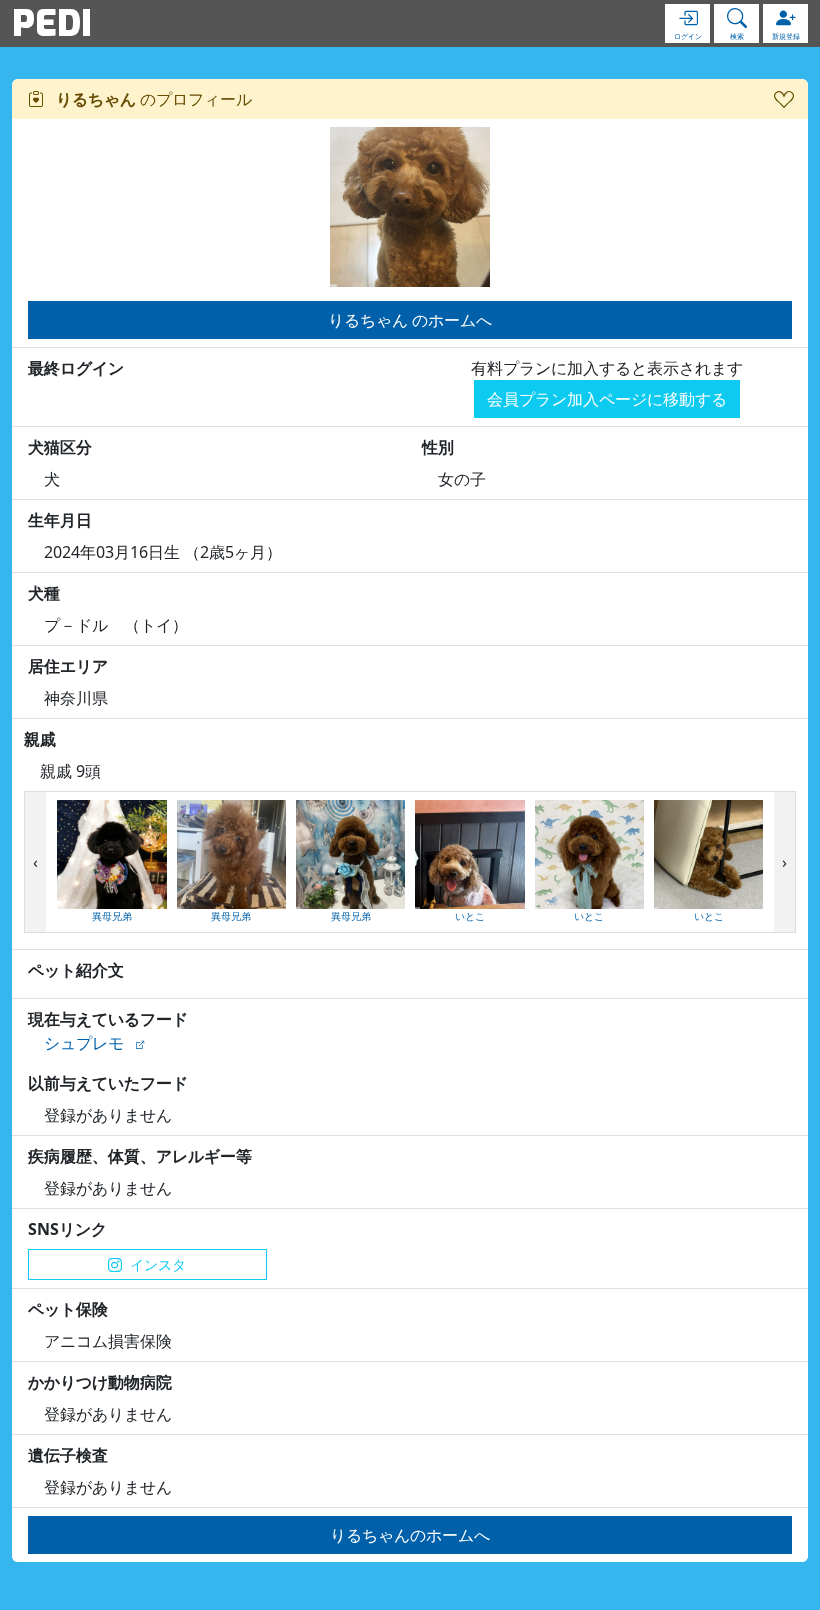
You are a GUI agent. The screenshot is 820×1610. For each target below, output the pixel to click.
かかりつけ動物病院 (100, 1382)
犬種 (44, 593)
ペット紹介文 (76, 970)
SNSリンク (67, 1229)
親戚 (40, 739)
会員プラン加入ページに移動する (607, 399)
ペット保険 (68, 1309)
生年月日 (60, 520)
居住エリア (68, 666)
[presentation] (35, 862)
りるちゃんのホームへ (410, 1535)
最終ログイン (76, 368)
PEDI (52, 23)
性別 (438, 447)
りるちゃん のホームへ (410, 320)
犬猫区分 (60, 447)
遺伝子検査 (68, 1455)
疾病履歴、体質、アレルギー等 (140, 1156)
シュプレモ (84, 1043)
